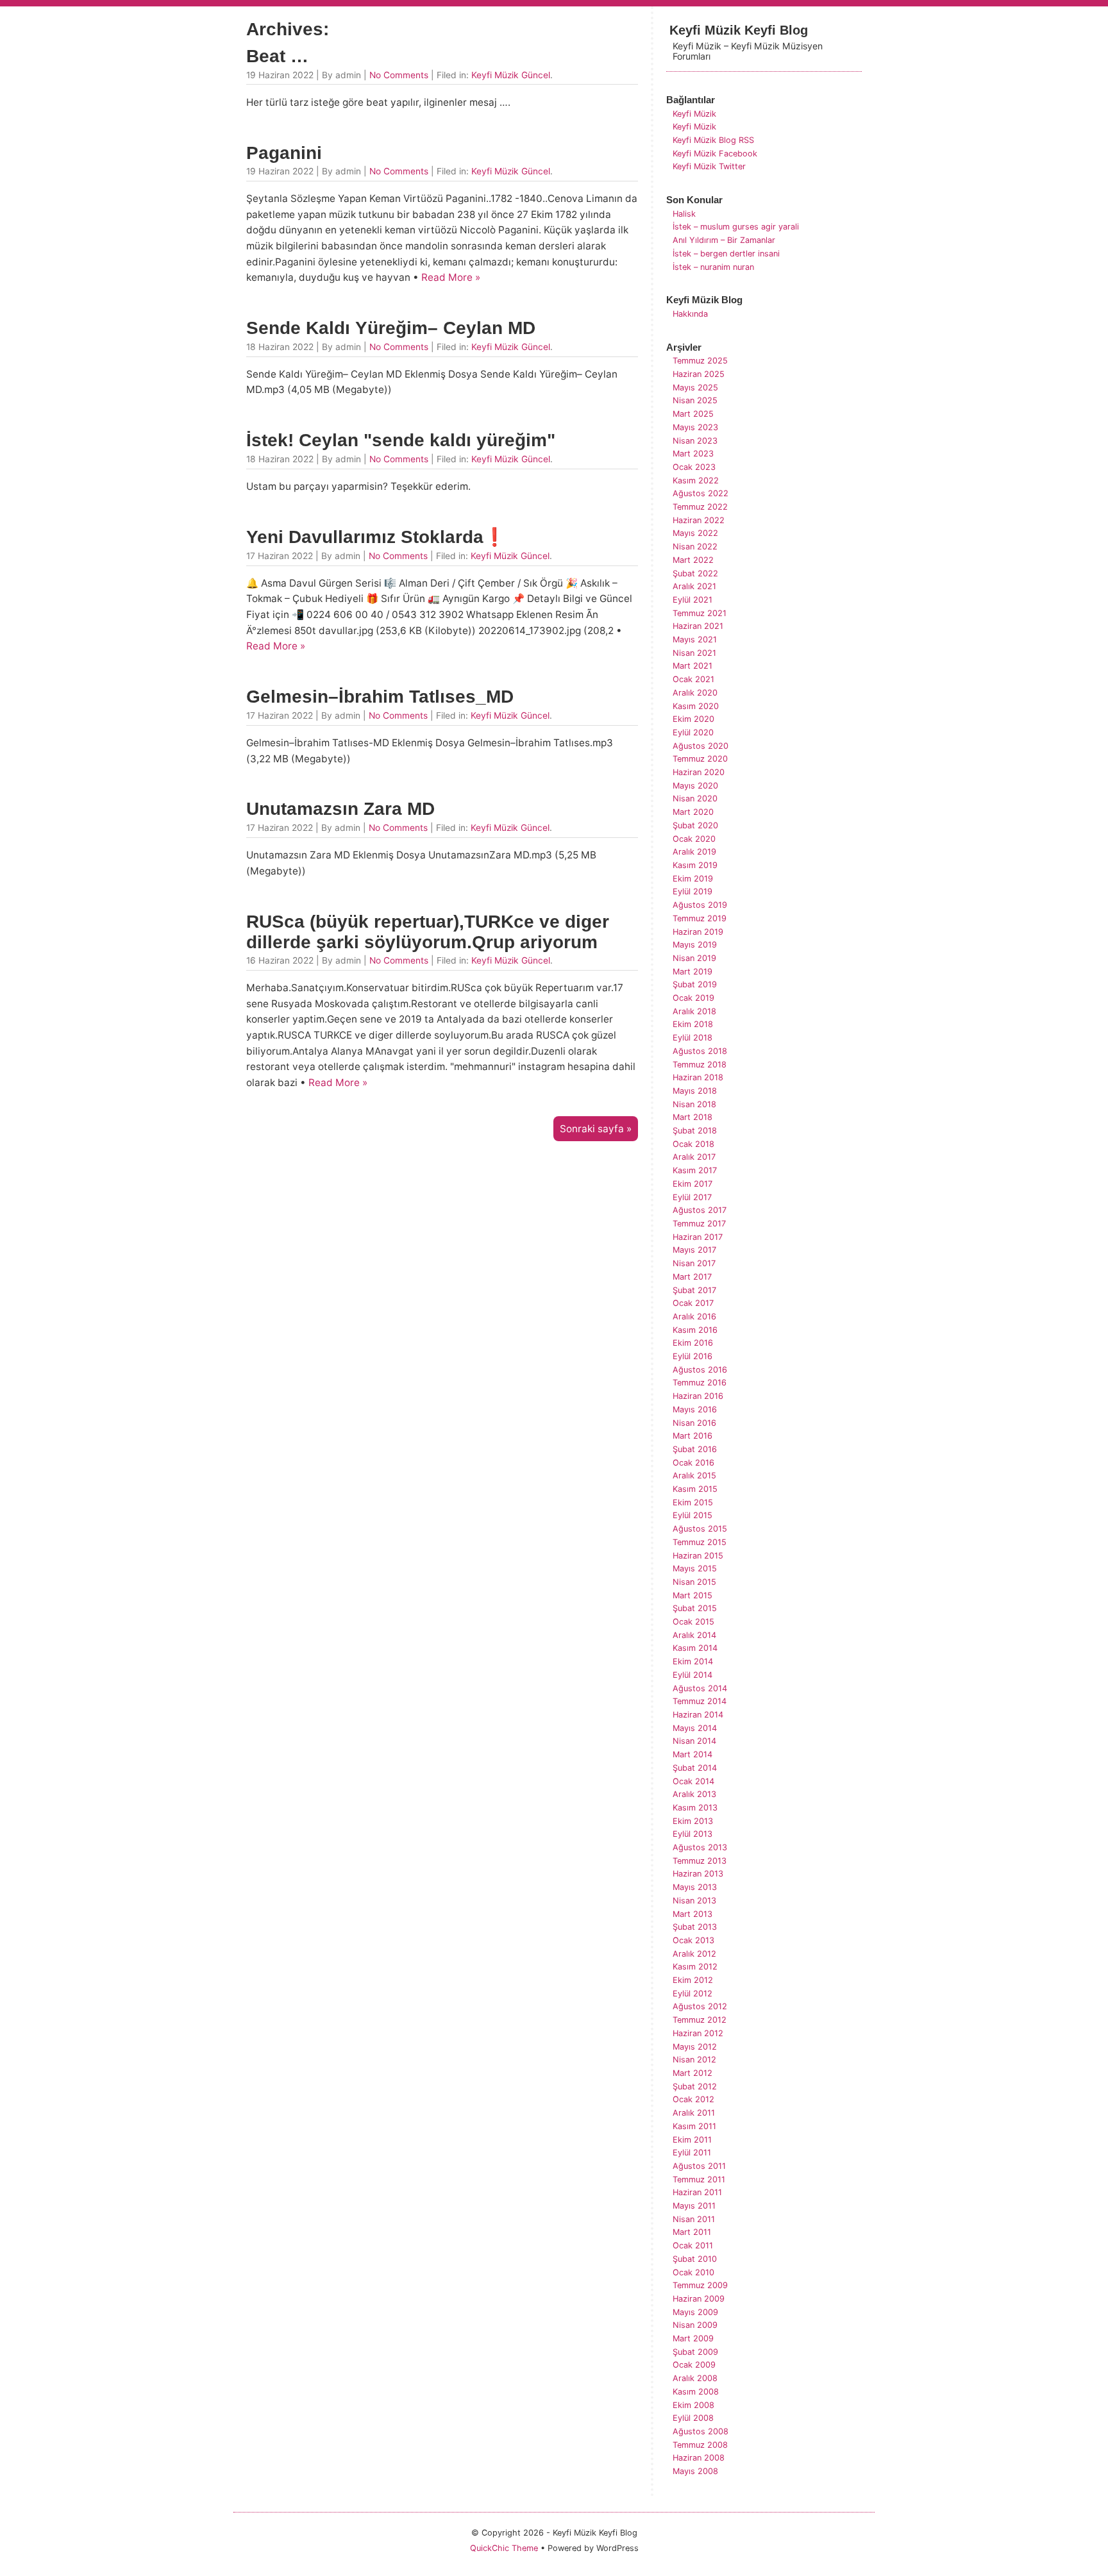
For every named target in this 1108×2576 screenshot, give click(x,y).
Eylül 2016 (692, 1356)
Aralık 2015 (694, 1476)
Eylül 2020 (693, 732)
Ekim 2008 (693, 2405)
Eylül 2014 (692, 1675)
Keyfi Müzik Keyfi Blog (739, 30)
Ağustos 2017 (700, 1210)
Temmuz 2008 (700, 2445)
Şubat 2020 (695, 825)
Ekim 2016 (693, 1343)
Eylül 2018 (692, 1038)
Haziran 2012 (698, 2033)
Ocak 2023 (694, 467)
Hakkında (690, 314)
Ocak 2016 (693, 1463)
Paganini (284, 153)
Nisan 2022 (695, 547)
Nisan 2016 (694, 1423)
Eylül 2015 (692, 1515)
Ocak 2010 (693, 2272)
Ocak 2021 (693, 679)
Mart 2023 (693, 454)
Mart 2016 (692, 1436)
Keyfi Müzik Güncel (511, 75)
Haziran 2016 (698, 1396)
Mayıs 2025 (695, 388)
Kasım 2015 (695, 1489)
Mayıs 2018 (695, 1091)
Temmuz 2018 (700, 1065)
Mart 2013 (692, 1914)
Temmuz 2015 (700, 1542)
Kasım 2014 (695, 1648)
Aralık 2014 (694, 1635)
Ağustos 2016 (700, 1370)
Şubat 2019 (695, 984)
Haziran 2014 (698, 1715)
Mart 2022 (693, 560)
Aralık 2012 (694, 1954)
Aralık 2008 (695, 2378)
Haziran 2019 (698, 932)
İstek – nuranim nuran (713, 267)
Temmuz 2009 (700, 2285)
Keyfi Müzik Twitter (709, 166)
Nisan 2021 (694, 653)
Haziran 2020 (699, 772)
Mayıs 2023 (695, 427)
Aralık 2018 (694, 1011)
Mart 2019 (692, 972)
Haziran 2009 (699, 2299)
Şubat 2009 (695, 2352)
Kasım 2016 (695, 1330)
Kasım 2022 (696, 481)
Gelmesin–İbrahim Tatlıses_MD (380, 697)
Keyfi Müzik (694, 114)
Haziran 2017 (698, 1237)
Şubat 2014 (695, 1768)
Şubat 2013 (695, 1927)
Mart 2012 (692, 2073)
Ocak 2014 (693, 1781)
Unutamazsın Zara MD (340, 809)
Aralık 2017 (694, 1157)
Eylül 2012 (692, 1994)
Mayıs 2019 (695, 945)
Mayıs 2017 (694, 1250)
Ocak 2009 (694, 2365)
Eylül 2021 (692, 600)
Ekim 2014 (693, 1661)
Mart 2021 (692, 666)
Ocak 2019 (693, 998)
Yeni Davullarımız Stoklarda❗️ (376, 537)
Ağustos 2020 (701, 746)
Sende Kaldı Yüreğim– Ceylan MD (391, 328)
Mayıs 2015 (695, 1568)
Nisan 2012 (694, 2060)
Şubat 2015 (695, 1608)
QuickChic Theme (504, 2548)
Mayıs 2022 (695, 533)
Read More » (451, 277)
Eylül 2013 (692, 1834)
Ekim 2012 (693, 1980)
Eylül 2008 (693, 2418)
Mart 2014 (692, 1754)
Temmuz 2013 (700, 1861)
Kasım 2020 (696, 706)
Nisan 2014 (694, 1741)
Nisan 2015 (694, 1582)
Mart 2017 (692, 1277)
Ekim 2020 (693, 719)
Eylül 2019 (692, 891)
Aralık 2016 (694, 1317)
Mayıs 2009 (695, 2312)
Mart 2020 (693, 812)
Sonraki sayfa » (596, 1129)
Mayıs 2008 (695, 2471)
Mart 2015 (692, 1595)
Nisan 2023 (695, 441)
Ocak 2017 (693, 1303)
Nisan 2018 (694, 1104)
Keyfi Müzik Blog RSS (713, 140)
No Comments (399, 75)
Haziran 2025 (699, 374)
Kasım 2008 (696, 2392)
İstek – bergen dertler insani (726, 254)
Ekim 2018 (693, 1024)
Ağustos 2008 (701, 2431)
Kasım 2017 (695, 1170)
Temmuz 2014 (700, 1701)
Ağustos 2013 (700, 1847)
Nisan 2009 (695, 2325)
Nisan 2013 (694, 1901)
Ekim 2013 (693, 1821)
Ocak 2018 (693, 1144)
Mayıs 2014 (695, 1728)
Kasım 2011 (694, 2126)
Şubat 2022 (695, 573)
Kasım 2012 (695, 1967)
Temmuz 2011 (699, 2179)
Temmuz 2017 (699, 1224)
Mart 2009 (693, 2338)
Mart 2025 (693, 414)
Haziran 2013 (698, 1874)
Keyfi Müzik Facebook (715, 154)
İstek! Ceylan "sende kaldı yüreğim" (401, 440)
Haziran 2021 (698, 626)
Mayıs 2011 (694, 2206)
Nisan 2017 (694, 1263)
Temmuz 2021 (700, 613)
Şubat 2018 (695, 1131)
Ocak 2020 (694, 839)
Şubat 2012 (695, 2087)
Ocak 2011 (693, 2246)
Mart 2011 (692, 2232)
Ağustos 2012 (700, 2006)
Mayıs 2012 (695, 2047)
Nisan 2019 (694, 958)
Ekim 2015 (693, 1502)
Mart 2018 (692, 1117)
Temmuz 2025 (700, 361)
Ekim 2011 (692, 2140)
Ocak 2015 (693, 1622)
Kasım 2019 (695, 865)
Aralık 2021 (694, 586)
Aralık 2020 (695, 693)
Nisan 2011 (694, 2219)
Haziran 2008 (699, 2458)
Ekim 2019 (693, 879)
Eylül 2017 (692, 1197)
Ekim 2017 (692, 1184)
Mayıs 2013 (695, 1887)
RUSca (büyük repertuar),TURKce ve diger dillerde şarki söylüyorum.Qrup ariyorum (428, 932)
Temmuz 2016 (700, 1383)
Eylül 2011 (692, 2153)
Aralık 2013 (694, 1794)
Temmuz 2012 (700, 2020)
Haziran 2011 (697, 2192)
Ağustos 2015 (700, 1529)
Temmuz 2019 (700, 918)
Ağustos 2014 (700, 1688)
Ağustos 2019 (700, 905)
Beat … (277, 56)
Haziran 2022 (699, 520)
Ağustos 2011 (699, 2166)
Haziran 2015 (698, 1556)
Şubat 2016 (695, 1449)
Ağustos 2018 (700, 1051)
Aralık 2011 (694, 2113)
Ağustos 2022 (701, 493)
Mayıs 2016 (695, 1409)
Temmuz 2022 (700, 507)
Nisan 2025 (695, 400)
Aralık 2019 (694, 852)
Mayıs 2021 (695, 640)
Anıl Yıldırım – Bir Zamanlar (724, 240)
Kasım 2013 (695, 1808)
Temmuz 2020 (700, 759)
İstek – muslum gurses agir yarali (736, 227)
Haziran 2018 (698, 1077)
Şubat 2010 (695, 2259)
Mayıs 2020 (695, 786)
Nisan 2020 (695, 799)
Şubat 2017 (694, 1290)
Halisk (684, 214)
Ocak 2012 (693, 2099)
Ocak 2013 (693, 1940)
